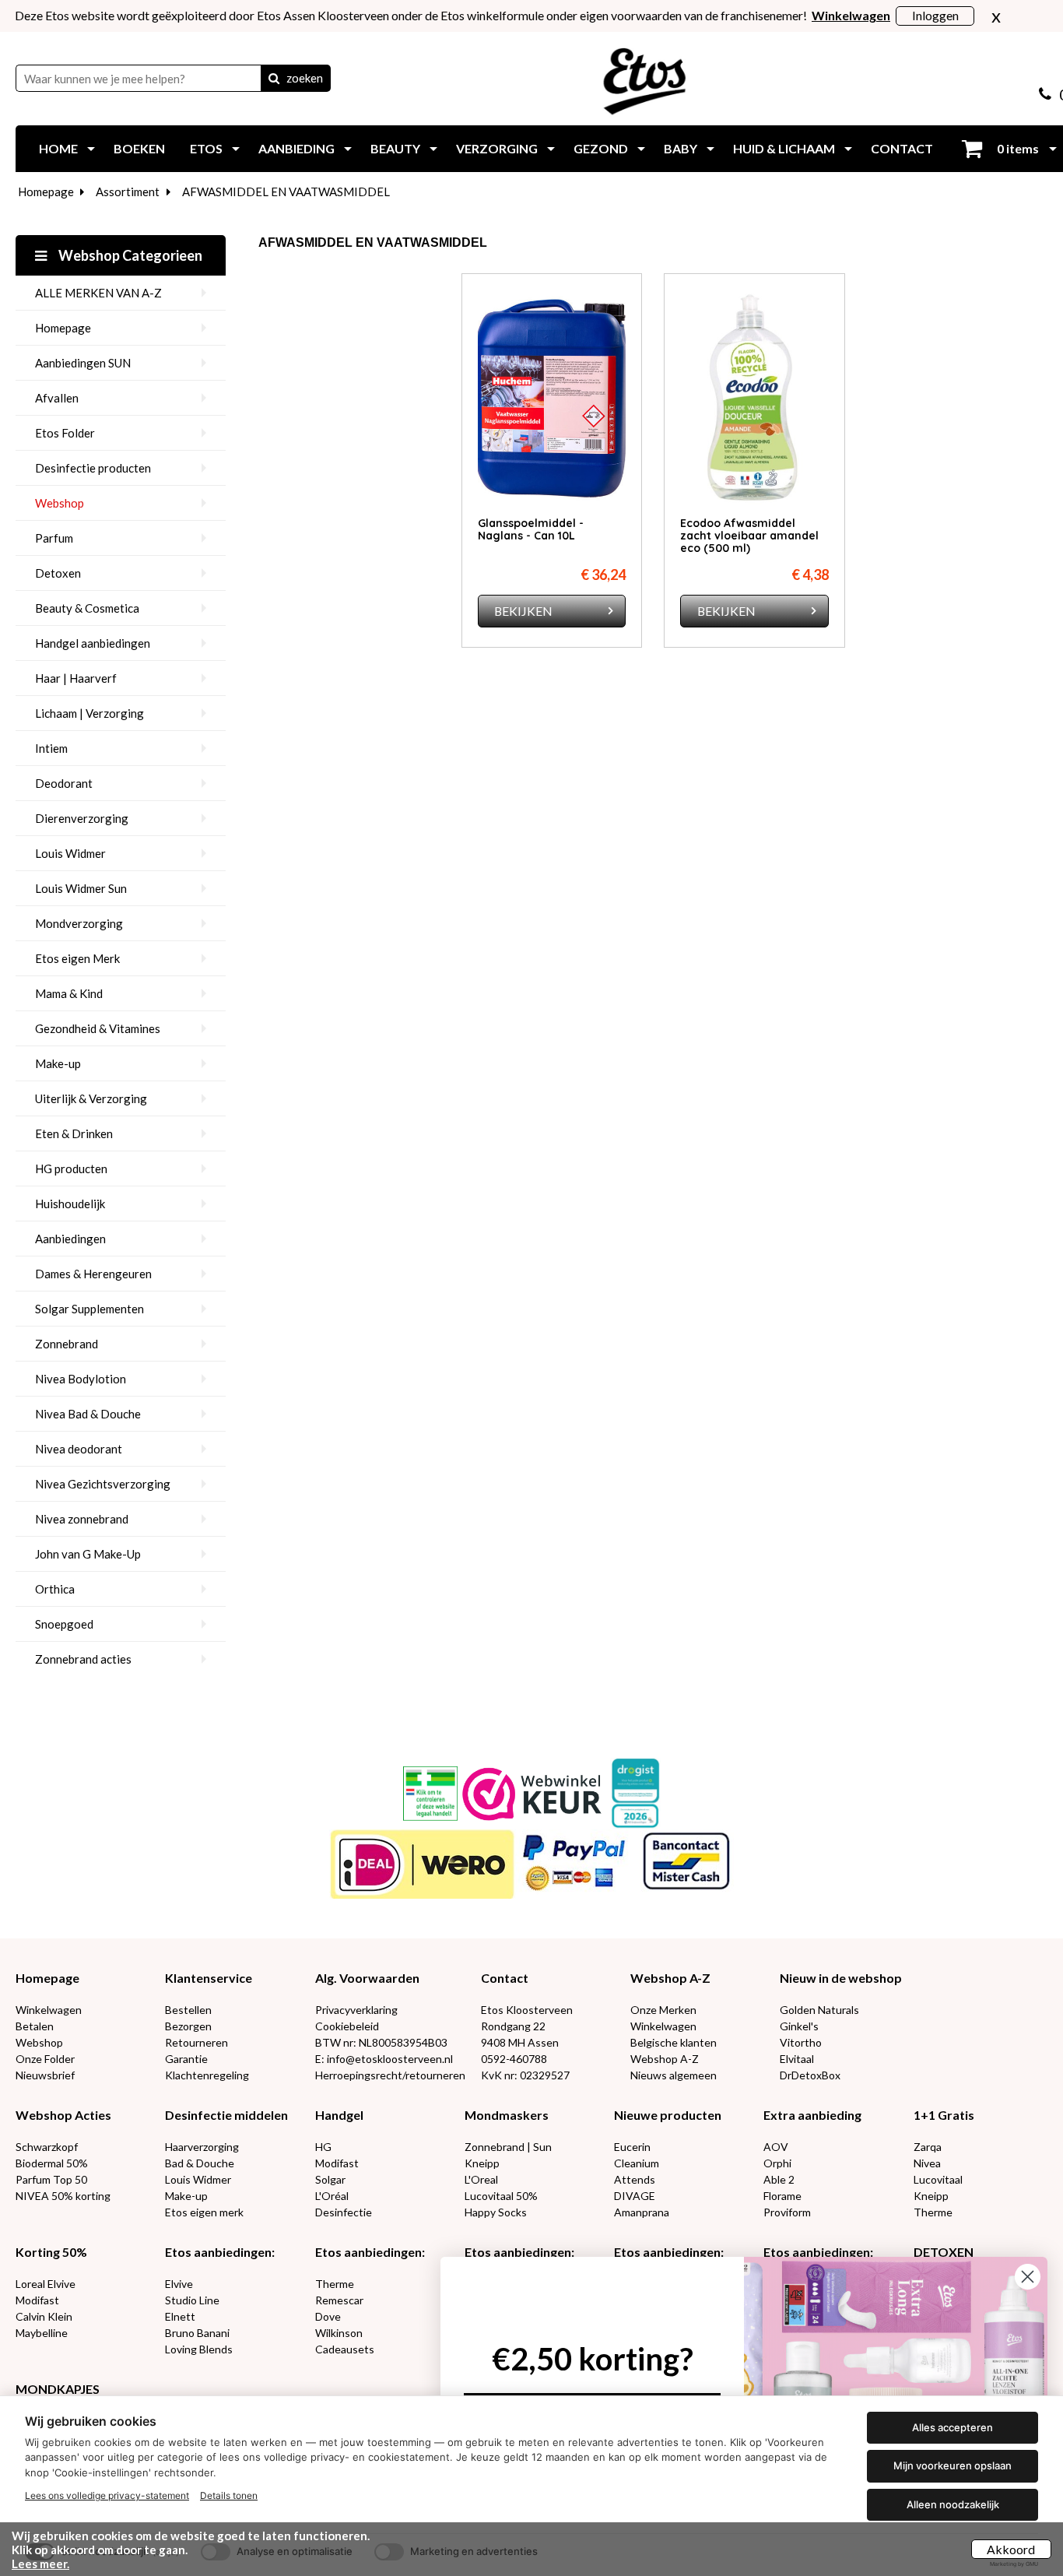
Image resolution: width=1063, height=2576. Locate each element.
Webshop (60, 503)
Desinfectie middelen (226, 2115)
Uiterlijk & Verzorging (91, 1098)
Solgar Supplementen (89, 1309)
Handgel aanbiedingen (93, 643)
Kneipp (482, 2163)
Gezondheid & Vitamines (98, 1028)
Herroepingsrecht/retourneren (390, 2075)
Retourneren (196, 2042)
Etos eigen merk (204, 2212)
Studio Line (192, 2300)
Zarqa (928, 2147)
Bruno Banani (197, 2333)
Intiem (51, 748)
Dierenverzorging (82, 818)
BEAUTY (395, 148)
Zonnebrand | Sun (508, 2147)
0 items (1017, 148)
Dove (328, 2316)
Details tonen (229, 2495)
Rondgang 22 (513, 2026)
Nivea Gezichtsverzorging (103, 1484)
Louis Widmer (70, 853)
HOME (58, 148)
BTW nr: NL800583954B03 (381, 2042)
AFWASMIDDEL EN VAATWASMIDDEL (286, 192)
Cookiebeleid (347, 2026)
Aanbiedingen (70, 1239)
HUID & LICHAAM (784, 148)
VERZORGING (497, 148)
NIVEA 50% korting (63, 2196)
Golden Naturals (819, 2010)
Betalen (35, 2026)
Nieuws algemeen (674, 2075)
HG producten (71, 1169)
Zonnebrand (67, 1344)
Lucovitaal (938, 2179)
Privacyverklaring (356, 2010)
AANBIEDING (296, 148)
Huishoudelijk (70, 1204)
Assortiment (128, 192)
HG (323, 2147)
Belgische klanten (674, 2042)
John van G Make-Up (88, 1554)
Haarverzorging (202, 2147)
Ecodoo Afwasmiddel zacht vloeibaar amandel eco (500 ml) (749, 536)
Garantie (186, 2059)
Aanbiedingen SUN (83, 363)
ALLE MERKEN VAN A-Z (98, 293)
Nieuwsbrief (45, 2075)
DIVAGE (635, 2196)
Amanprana (642, 2212)
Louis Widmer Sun (81, 888)
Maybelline (42, 2333)
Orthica (55, 1589)
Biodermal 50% (52, 2163)
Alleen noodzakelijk (953, 2504)
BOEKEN (139, 148)
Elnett (180, 2316)
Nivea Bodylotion (81, 1379)
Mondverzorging (79, 923)
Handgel (339, 2115)
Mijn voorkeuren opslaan (952, 2465)
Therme (933, 2212)
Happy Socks (496, 2212)
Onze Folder (45, 2059)
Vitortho (801, 2042)
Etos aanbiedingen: (220, 2252)
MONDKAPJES (58, 2389)
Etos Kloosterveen (527, 2010)
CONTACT (902, 148)
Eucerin (632, 2147)
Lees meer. (40, 2564)
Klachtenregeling (207, 2075)
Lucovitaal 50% (501, 2196)
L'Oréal (332, 2196)
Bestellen (188, 2010)
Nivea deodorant (79, 1449)
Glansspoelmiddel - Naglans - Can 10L (531, 529)
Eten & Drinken (74, 1133)
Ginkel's (799, 2026)
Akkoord (1011, 2549)
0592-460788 (514, 2059)
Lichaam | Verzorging (89, 713)
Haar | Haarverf (76, 678)
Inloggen (935, 15)
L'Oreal (481, 2179)
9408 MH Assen (520, 2042)
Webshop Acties (63, 2115)
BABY (681, 148)
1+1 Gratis (944, 2115)
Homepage (46, 192)
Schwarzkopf (47, 2147)
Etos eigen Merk (77, 958)
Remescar (339, 2300)
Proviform (787, 2212)
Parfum (54, 538)
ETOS (206, 148)
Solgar (330, 2179)
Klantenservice (209, 1978)
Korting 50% (51, 2252)
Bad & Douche (200, 2163)
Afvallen (57, 398)
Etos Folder (65, 433)
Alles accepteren (952, 2427)
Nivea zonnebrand (82, 1519)
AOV (776, 2147)
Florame (782, 2196)
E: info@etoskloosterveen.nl (384, 2059)
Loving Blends (199, 2349)
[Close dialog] (1028, 2277)
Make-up (58, 1063)
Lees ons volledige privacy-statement (107, 2495)
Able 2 (779, 2179)
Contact (505, 1978)
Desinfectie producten (93, 468)
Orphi (777, 2163)
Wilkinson (339, 2333)
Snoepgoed (64, 1624)
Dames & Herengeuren (93, 1274)
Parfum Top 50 (51, 2179)
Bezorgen (188, 2026)
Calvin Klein (44, 2316)
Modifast (337, 2163)
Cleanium (637, 2163)
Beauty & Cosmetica (87, 608)
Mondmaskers (507, 2115)
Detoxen (58, 573)
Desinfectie (344, 2212)
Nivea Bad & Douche (88, 1414)
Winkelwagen (49, 2010)
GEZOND (601, 148)
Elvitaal (797, 2059)
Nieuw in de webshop (841, 1978)
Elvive (179, 2284)
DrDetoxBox (810, 2075)
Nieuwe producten (668, 2115)
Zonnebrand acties (83, 1659)
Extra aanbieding (812, 2115)
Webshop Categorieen (129, 255)
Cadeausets (345, 2349)
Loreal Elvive (46, 2284)
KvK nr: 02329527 (525, 2075)
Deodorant (64, 783)
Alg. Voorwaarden (367, 1978)
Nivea (927, 2163)
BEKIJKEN (523, 611)
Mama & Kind (69, 993)
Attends (635, 2179)
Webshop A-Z (670, 1978)
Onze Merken (663, 2010)
